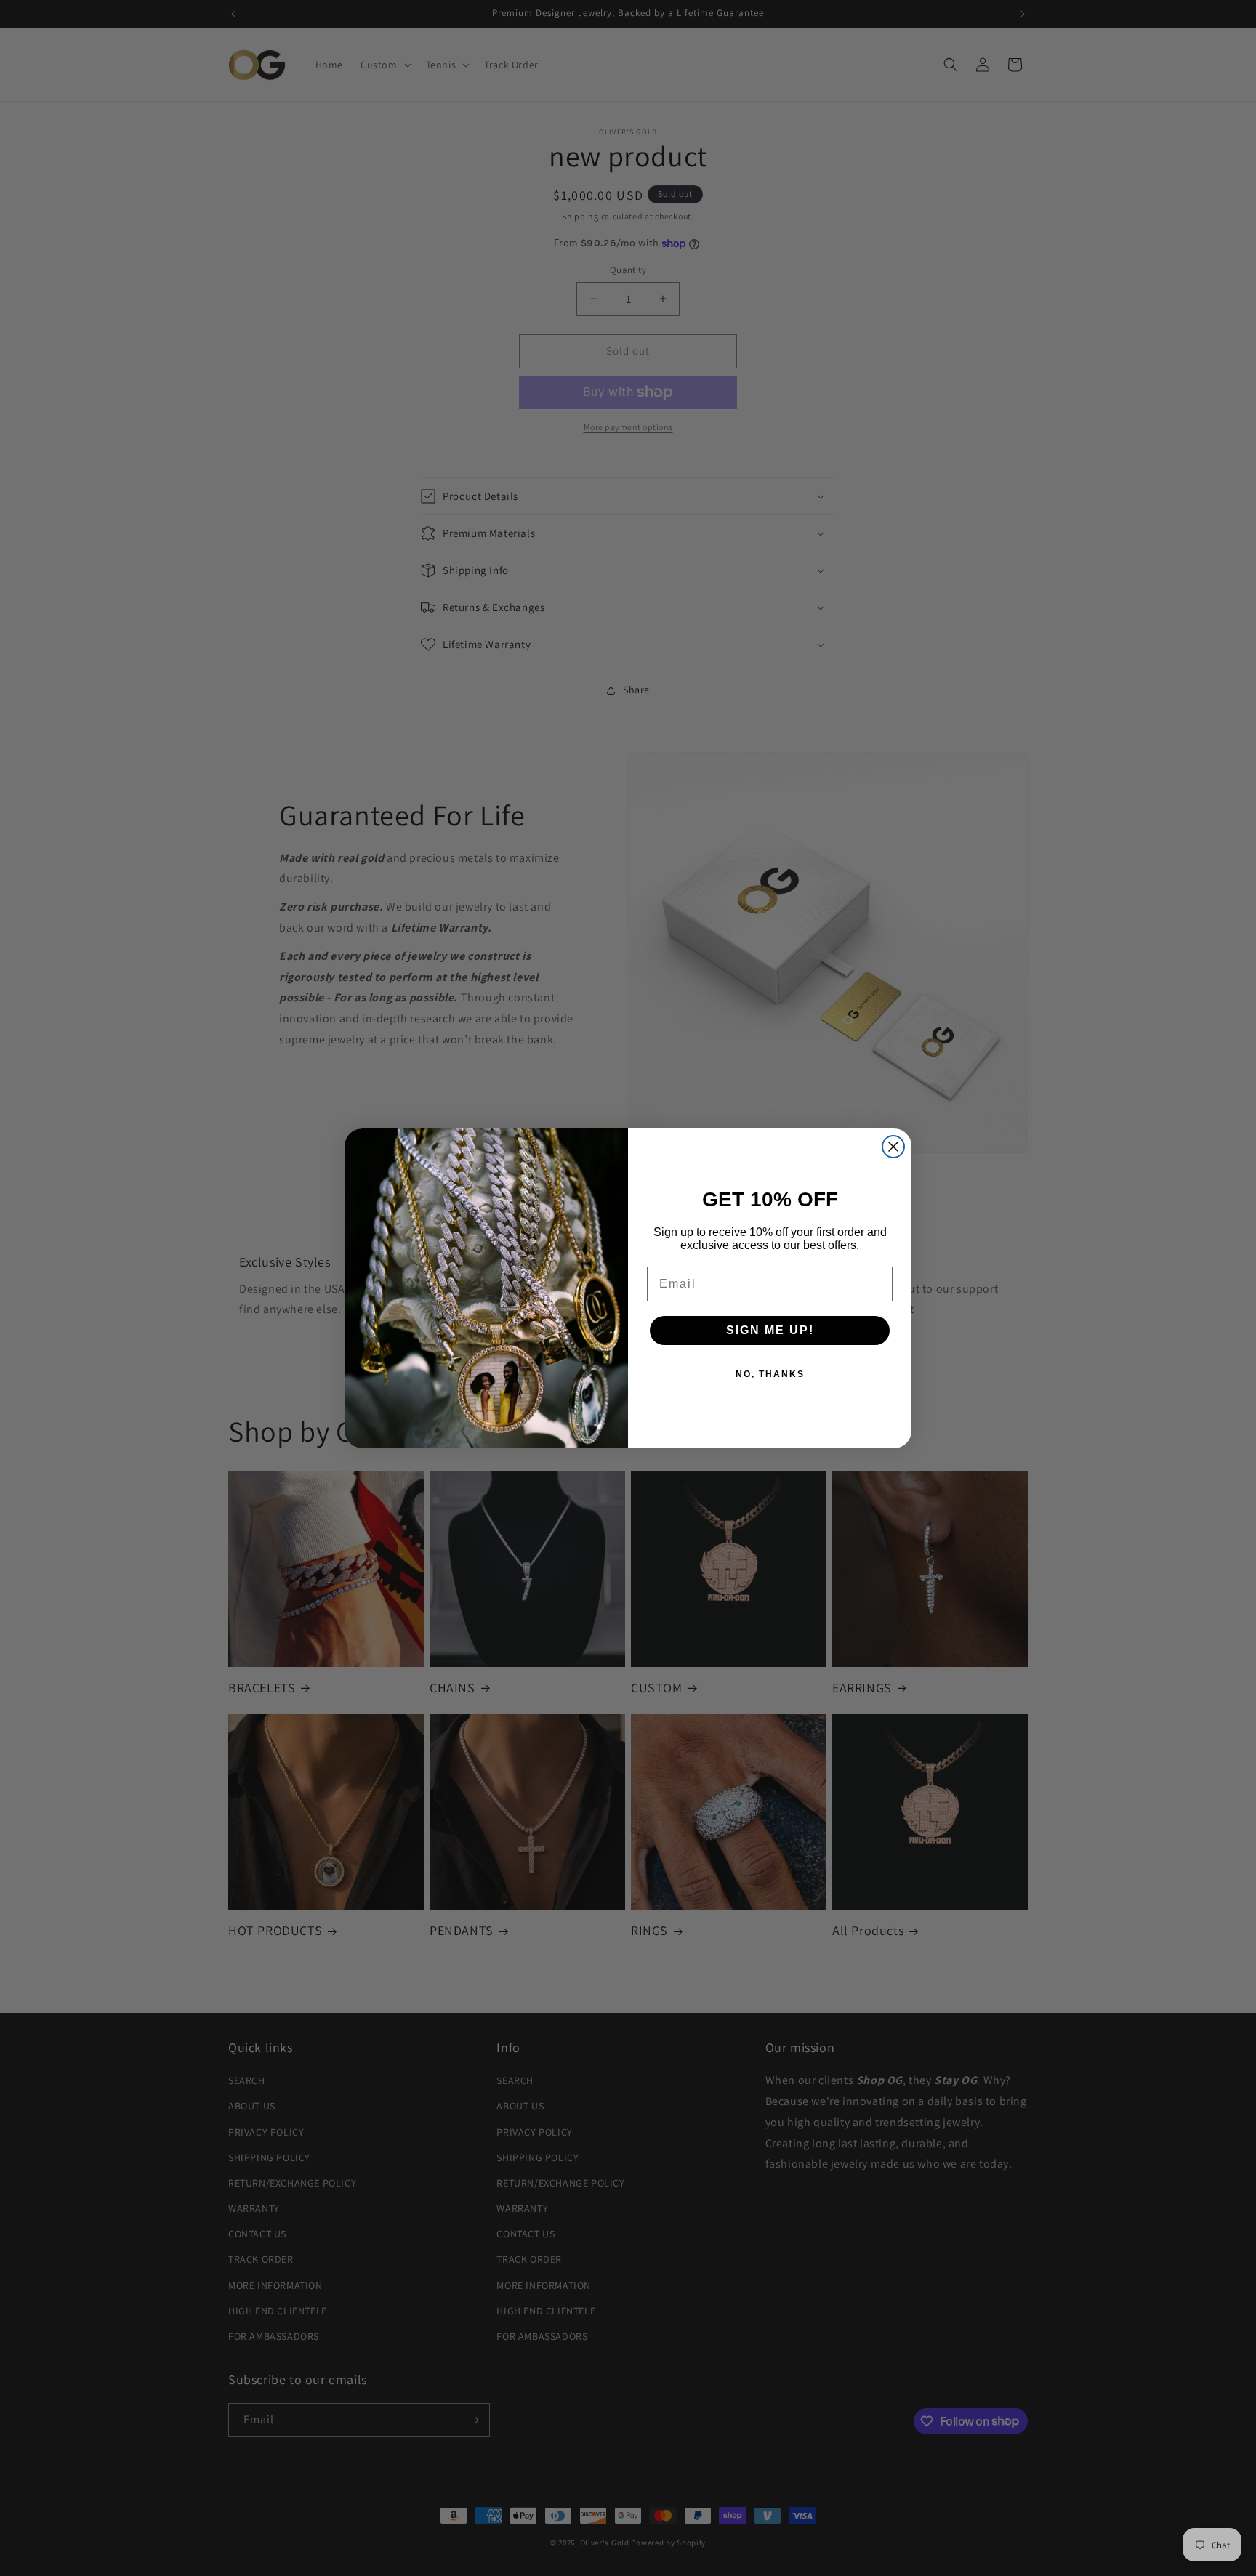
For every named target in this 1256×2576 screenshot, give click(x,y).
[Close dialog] (893, 1147)
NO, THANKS (770, 1374)
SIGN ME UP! (770, 1330)
